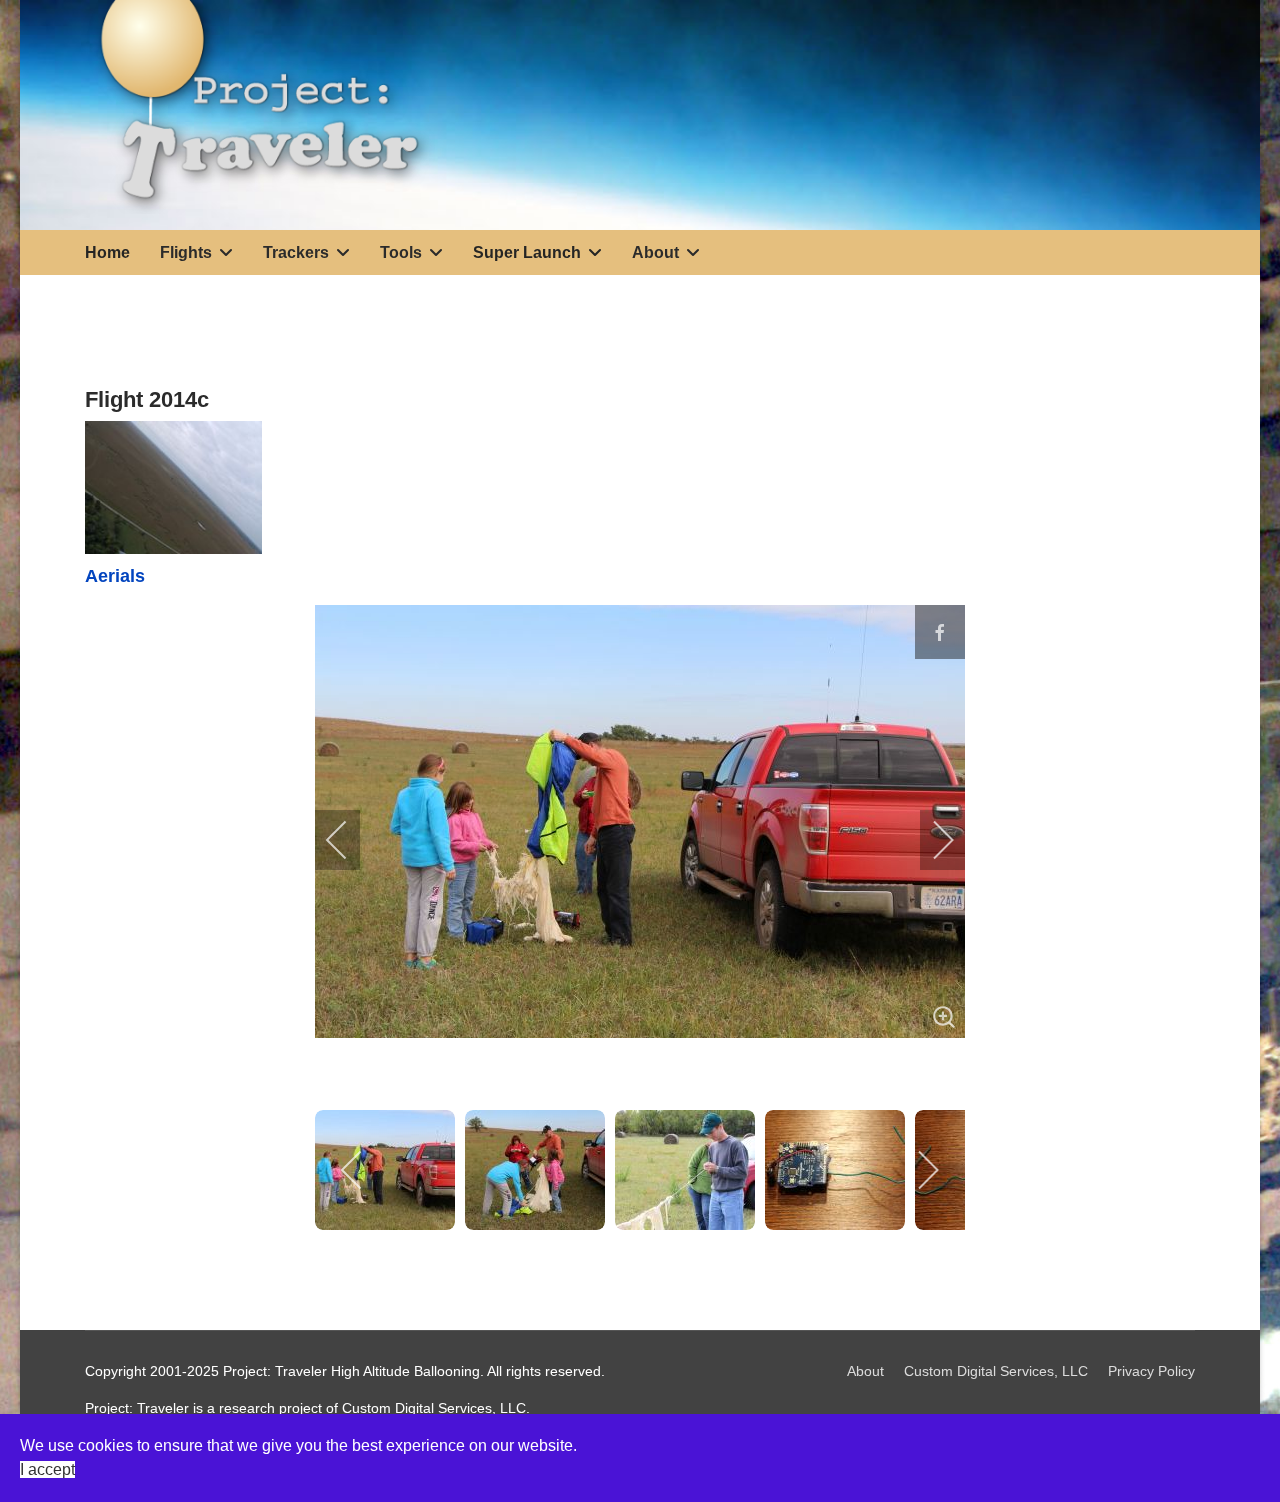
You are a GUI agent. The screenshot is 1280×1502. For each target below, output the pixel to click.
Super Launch (527, 252)
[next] (930, 840)
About (865, 1371)
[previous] (350, 840)
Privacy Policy (1151, 1371)
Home (107, 252)
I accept (47, 1469)
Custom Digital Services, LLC (996, 1371)
